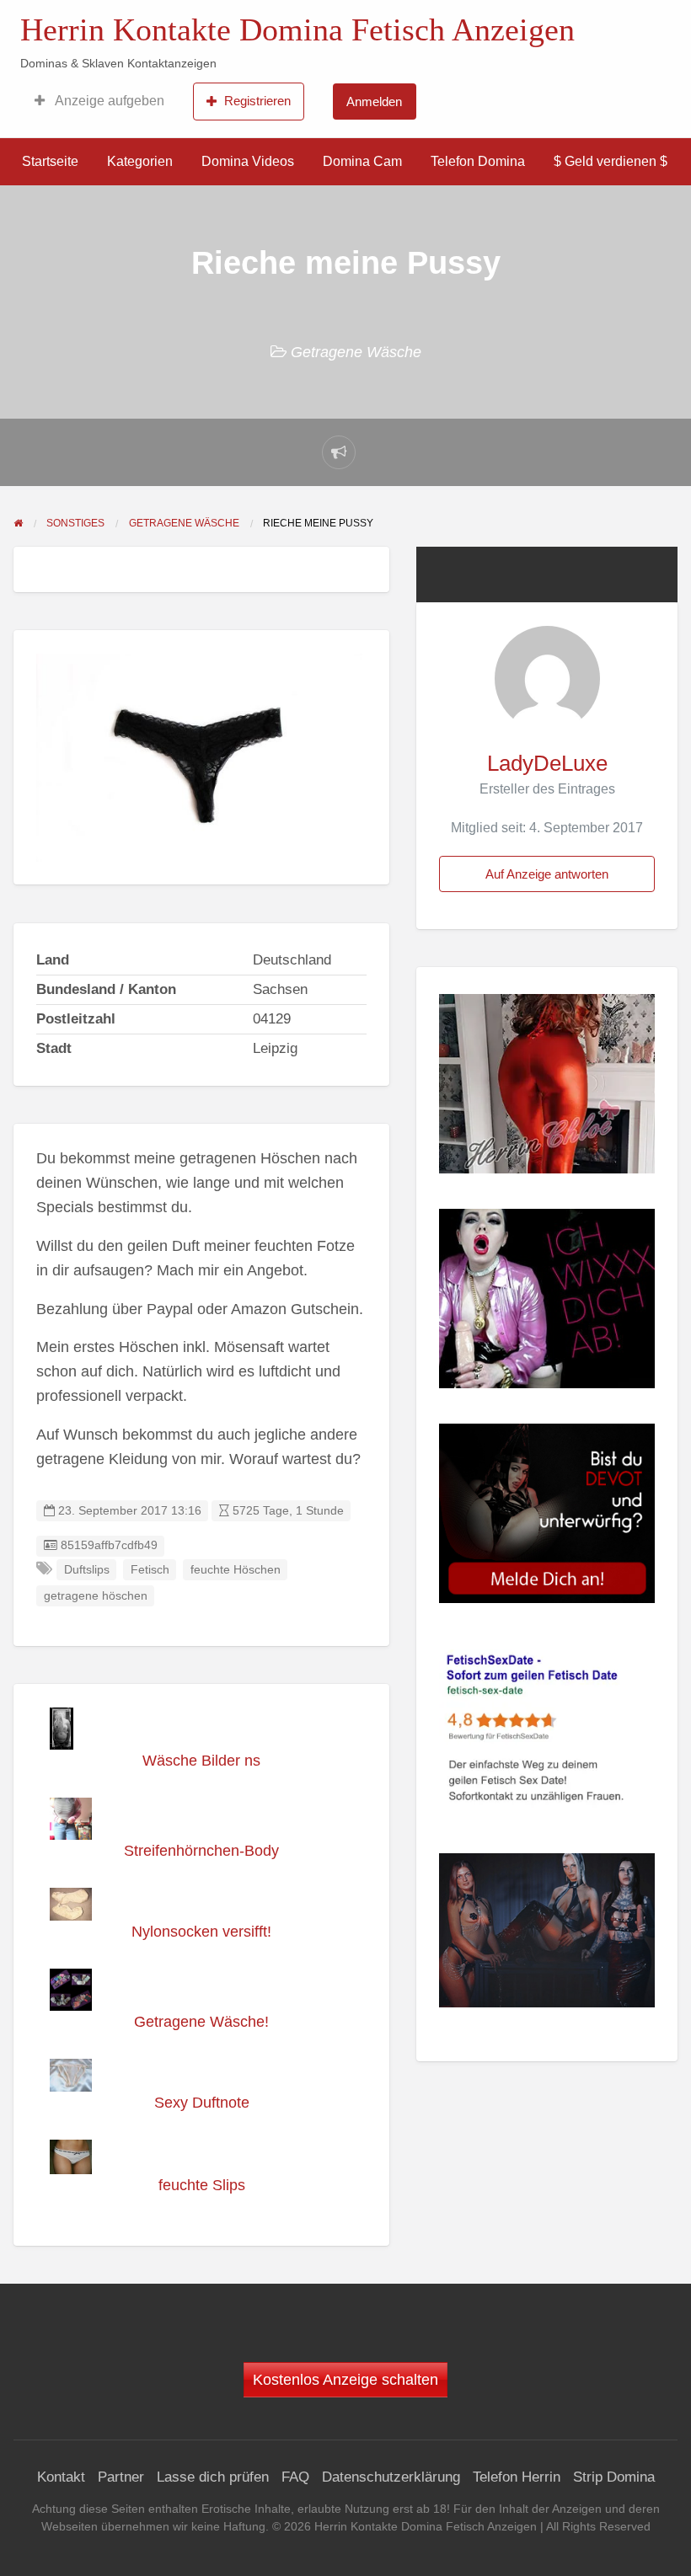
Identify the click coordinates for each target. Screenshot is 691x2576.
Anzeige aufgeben (108, 101)
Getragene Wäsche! (201, 2022)
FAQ (295, 2477)
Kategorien (140, 161)
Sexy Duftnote (202, 2103)
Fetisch (150, 1570)
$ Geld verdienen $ (611, 161)
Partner (121, 2477)
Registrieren (257, 101)
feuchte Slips (202, 2185)
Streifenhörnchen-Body (201, 1851)
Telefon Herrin (517, 2477)
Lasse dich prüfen (213, 2477)
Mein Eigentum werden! (586, 26)
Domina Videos (248, 161)
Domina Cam (362, 161)
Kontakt (61, 2477)
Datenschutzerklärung (391, 2477)
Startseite (50, 161)
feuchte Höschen (236, 1570)
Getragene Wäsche (356, 352)
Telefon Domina (478, 161)
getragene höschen (96, 1596)
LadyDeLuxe (547, 763)
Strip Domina (614, 2477)
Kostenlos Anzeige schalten (345, 2380)
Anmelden (374, 102)
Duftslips (87, 1570)
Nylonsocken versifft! (201, 1932)
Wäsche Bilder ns (201, 1761)
